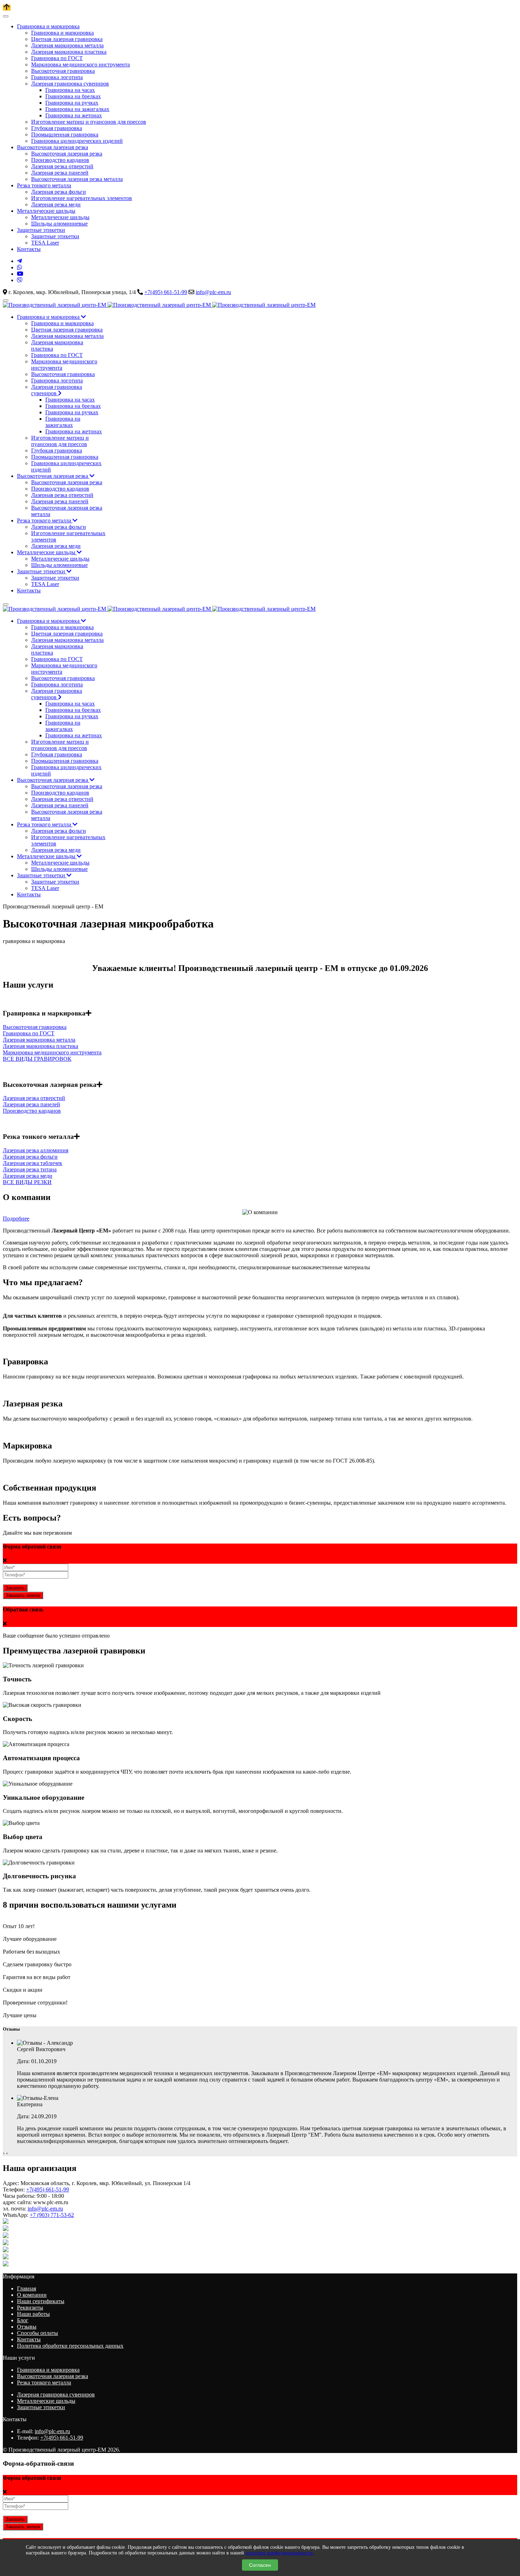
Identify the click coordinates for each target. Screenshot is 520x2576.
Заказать (15, 1588)
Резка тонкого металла (44, 2382)
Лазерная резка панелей (31, 1104)
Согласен (260, 2565)
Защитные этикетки (41, 2407)
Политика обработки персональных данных (70, 2346)
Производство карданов (32, 1111)
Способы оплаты (37, 2333)
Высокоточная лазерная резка (53, 2376)
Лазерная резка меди (28, 1176)
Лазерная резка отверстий (34, 1098)
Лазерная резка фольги (30, 1157)
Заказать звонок (23, 1595)
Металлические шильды (46, 2401)
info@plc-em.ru (213, 292)
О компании (32, 2295)
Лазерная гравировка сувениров (56, 2394)
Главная (27, 2288)
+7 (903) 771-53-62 (52, 2215)
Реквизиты (30, 2308)
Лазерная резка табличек (33, 1163)
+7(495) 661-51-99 (166, 292)
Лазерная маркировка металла (39, 1040)
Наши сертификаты (41, 2301)
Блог (23, 2320)
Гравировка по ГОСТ (29, 1033)
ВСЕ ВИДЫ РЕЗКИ (27, 1182)
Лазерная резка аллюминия (36, 1150)
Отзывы (27, 2327)
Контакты (29, 2339)
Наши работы (33, 2314)
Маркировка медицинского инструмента (52, 1052)
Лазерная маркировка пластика (41, 1046)
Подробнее (16, 1219)
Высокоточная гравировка (35, 1027)
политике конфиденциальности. (280, 2553)
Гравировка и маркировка (48, 2370)
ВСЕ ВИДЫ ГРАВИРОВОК (37, 1059)
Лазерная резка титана (30, 1169)
